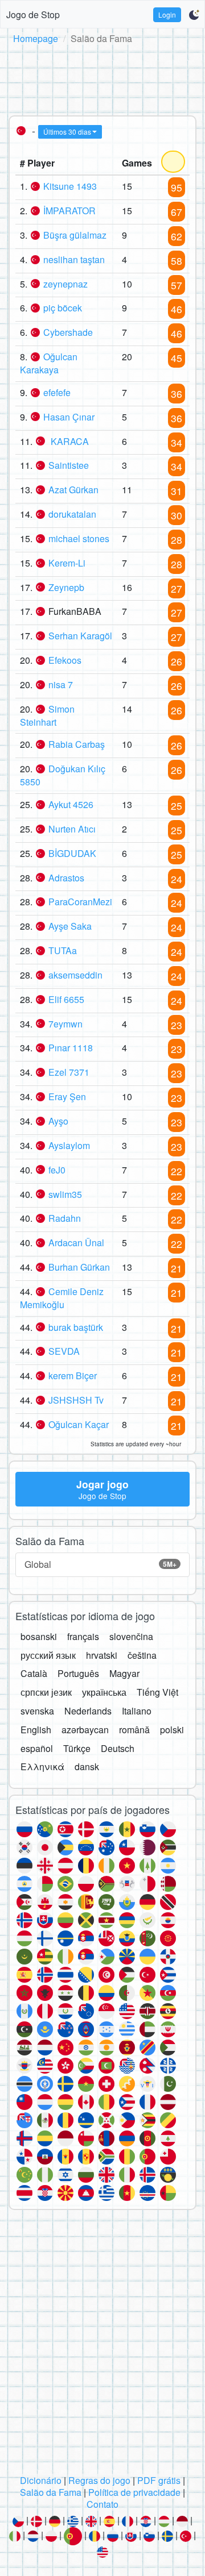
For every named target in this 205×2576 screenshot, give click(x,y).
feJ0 (57, 1170)
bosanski (39, 1636)
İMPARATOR (69, 211)
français (83, 1636)
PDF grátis (159, 2480)
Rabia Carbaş (77, 744)
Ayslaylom (69, 1145)
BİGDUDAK (72, 853)
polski (172, 1730)
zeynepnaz (65, 284)
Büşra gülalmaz (75, 235)
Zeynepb (66, 587)
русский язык (48, 1655)
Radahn (65, 1218)
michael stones (79, 538)
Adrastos (66, 878)
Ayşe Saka (70, 926)
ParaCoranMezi (80, 902)
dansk (87, 1766)
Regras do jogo (99, 2480)
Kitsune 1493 (70, 186)
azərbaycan (85, 1730)
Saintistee (69, 465)
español (37, 1748)
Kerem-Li (67, 563)
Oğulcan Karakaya (49, 363)
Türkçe (77, 1748)
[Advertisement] (102, 78)
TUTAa (63, 950)
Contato (102, 2504)
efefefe (57, 392)
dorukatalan (72, 514)
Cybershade (68, 332)
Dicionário (41, 2480)
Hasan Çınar (69, 417)
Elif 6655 (66, 999)
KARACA (69, 441)
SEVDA (64, 1351)
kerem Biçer (73, 1376)
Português (78, 1673)
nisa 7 (61, 684)
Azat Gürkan (73, 490)
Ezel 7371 (69, 1072)
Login (167, 14)
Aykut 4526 (71, 804)
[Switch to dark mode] (194, 15)
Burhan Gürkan (79, 1267)
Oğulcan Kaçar (79, 1424)
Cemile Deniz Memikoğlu (62, 1298)
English (36, 1730)
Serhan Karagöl (80, 636)
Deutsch (118, 1748)
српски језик (46, 1692)
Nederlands (88, 1711)
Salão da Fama (51, 2492)
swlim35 (65, 1194)
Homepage (36, 38)
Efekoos (65, 660)
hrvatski (102, 1655)
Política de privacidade (134, 2492)
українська (104, 1692)
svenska (37, 1711)
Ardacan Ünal (76, 1243)
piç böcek (63, 308)
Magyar (124, 1673)
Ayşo (58, 1121)
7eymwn (65, 1024)
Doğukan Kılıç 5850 (63, 775)
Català (34, 1673)
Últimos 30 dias (67, 132)
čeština (142, 1655)
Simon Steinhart (47, 715)
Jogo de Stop (33, 14)
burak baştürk (76, 1327)
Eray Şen (67, 1096)
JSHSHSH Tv (76, 1400)
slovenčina (131, 1636)
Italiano (137, 1711)
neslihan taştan (74, 259)
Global (101, 1564)
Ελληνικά (42, 1766)
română (134, 1730)
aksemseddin (75, 975)
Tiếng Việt (157, 1692)
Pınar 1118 (71, 1048)
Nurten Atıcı (72, 829)
